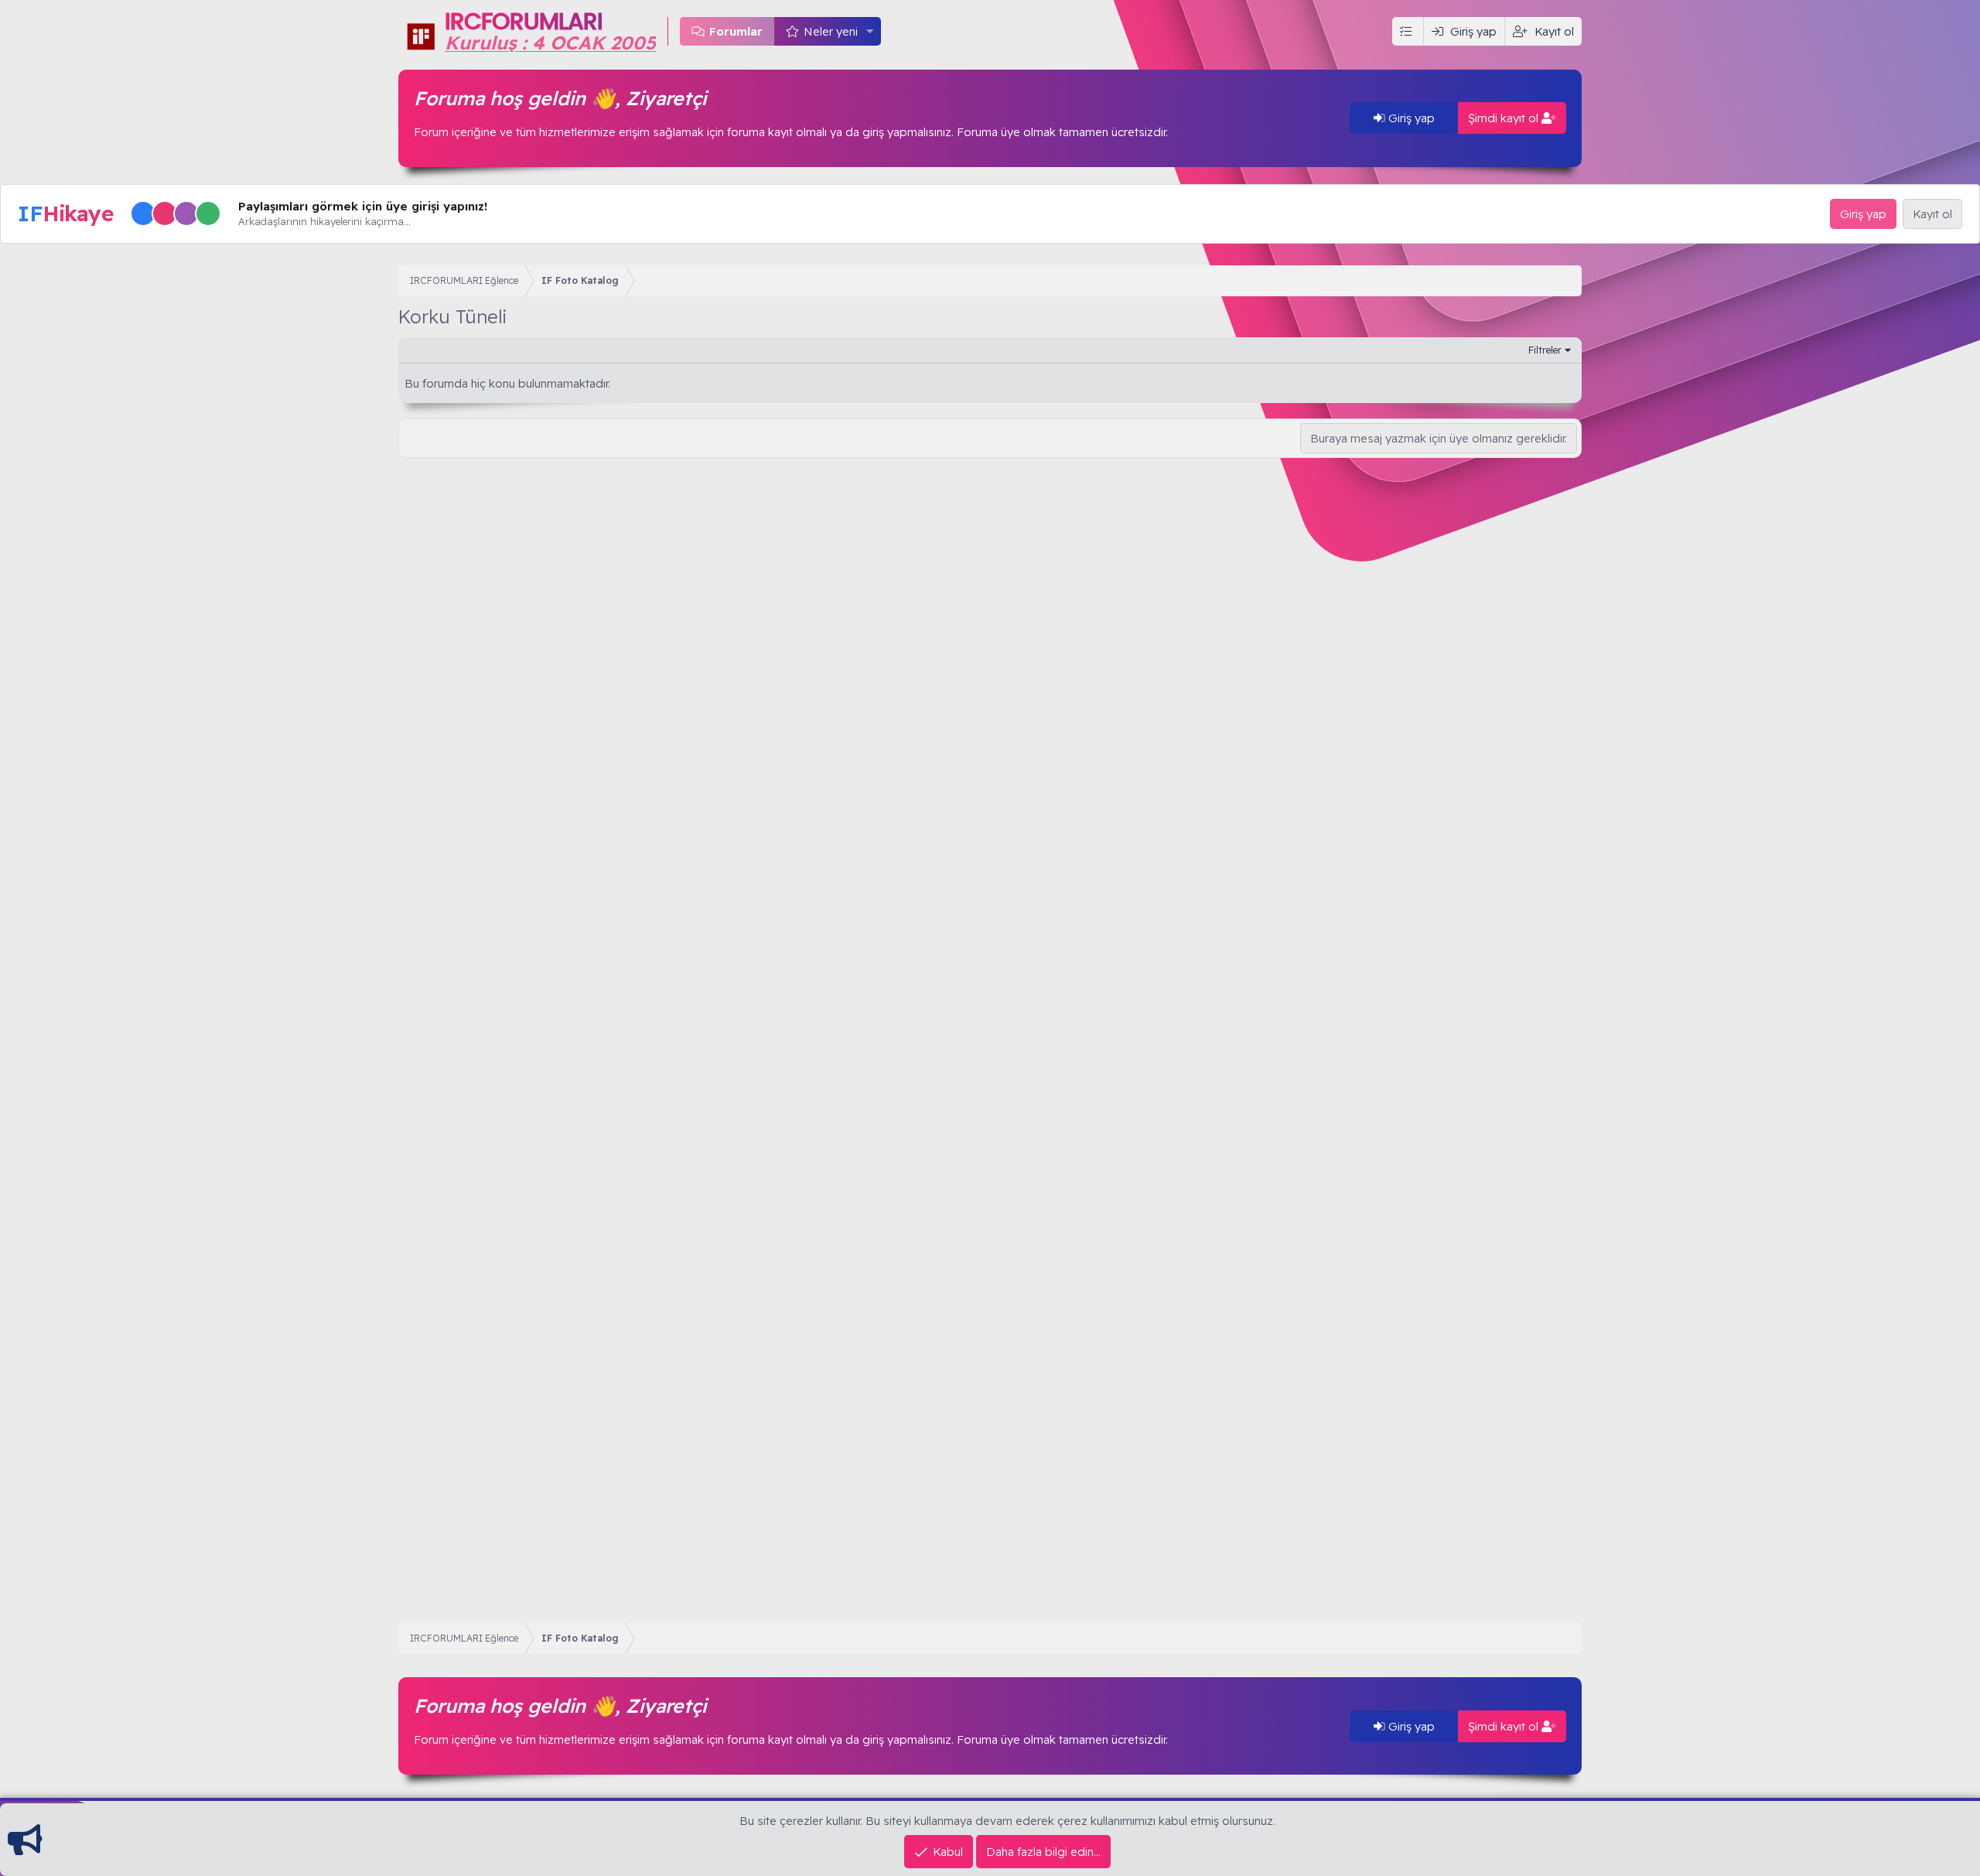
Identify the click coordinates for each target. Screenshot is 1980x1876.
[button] (870, 31)
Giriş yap (1410, 118)
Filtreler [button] (1545, 350)
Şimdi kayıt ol (1505, 118)
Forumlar (736, 31)
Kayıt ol (1932, 214)
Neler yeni (831, 31)
